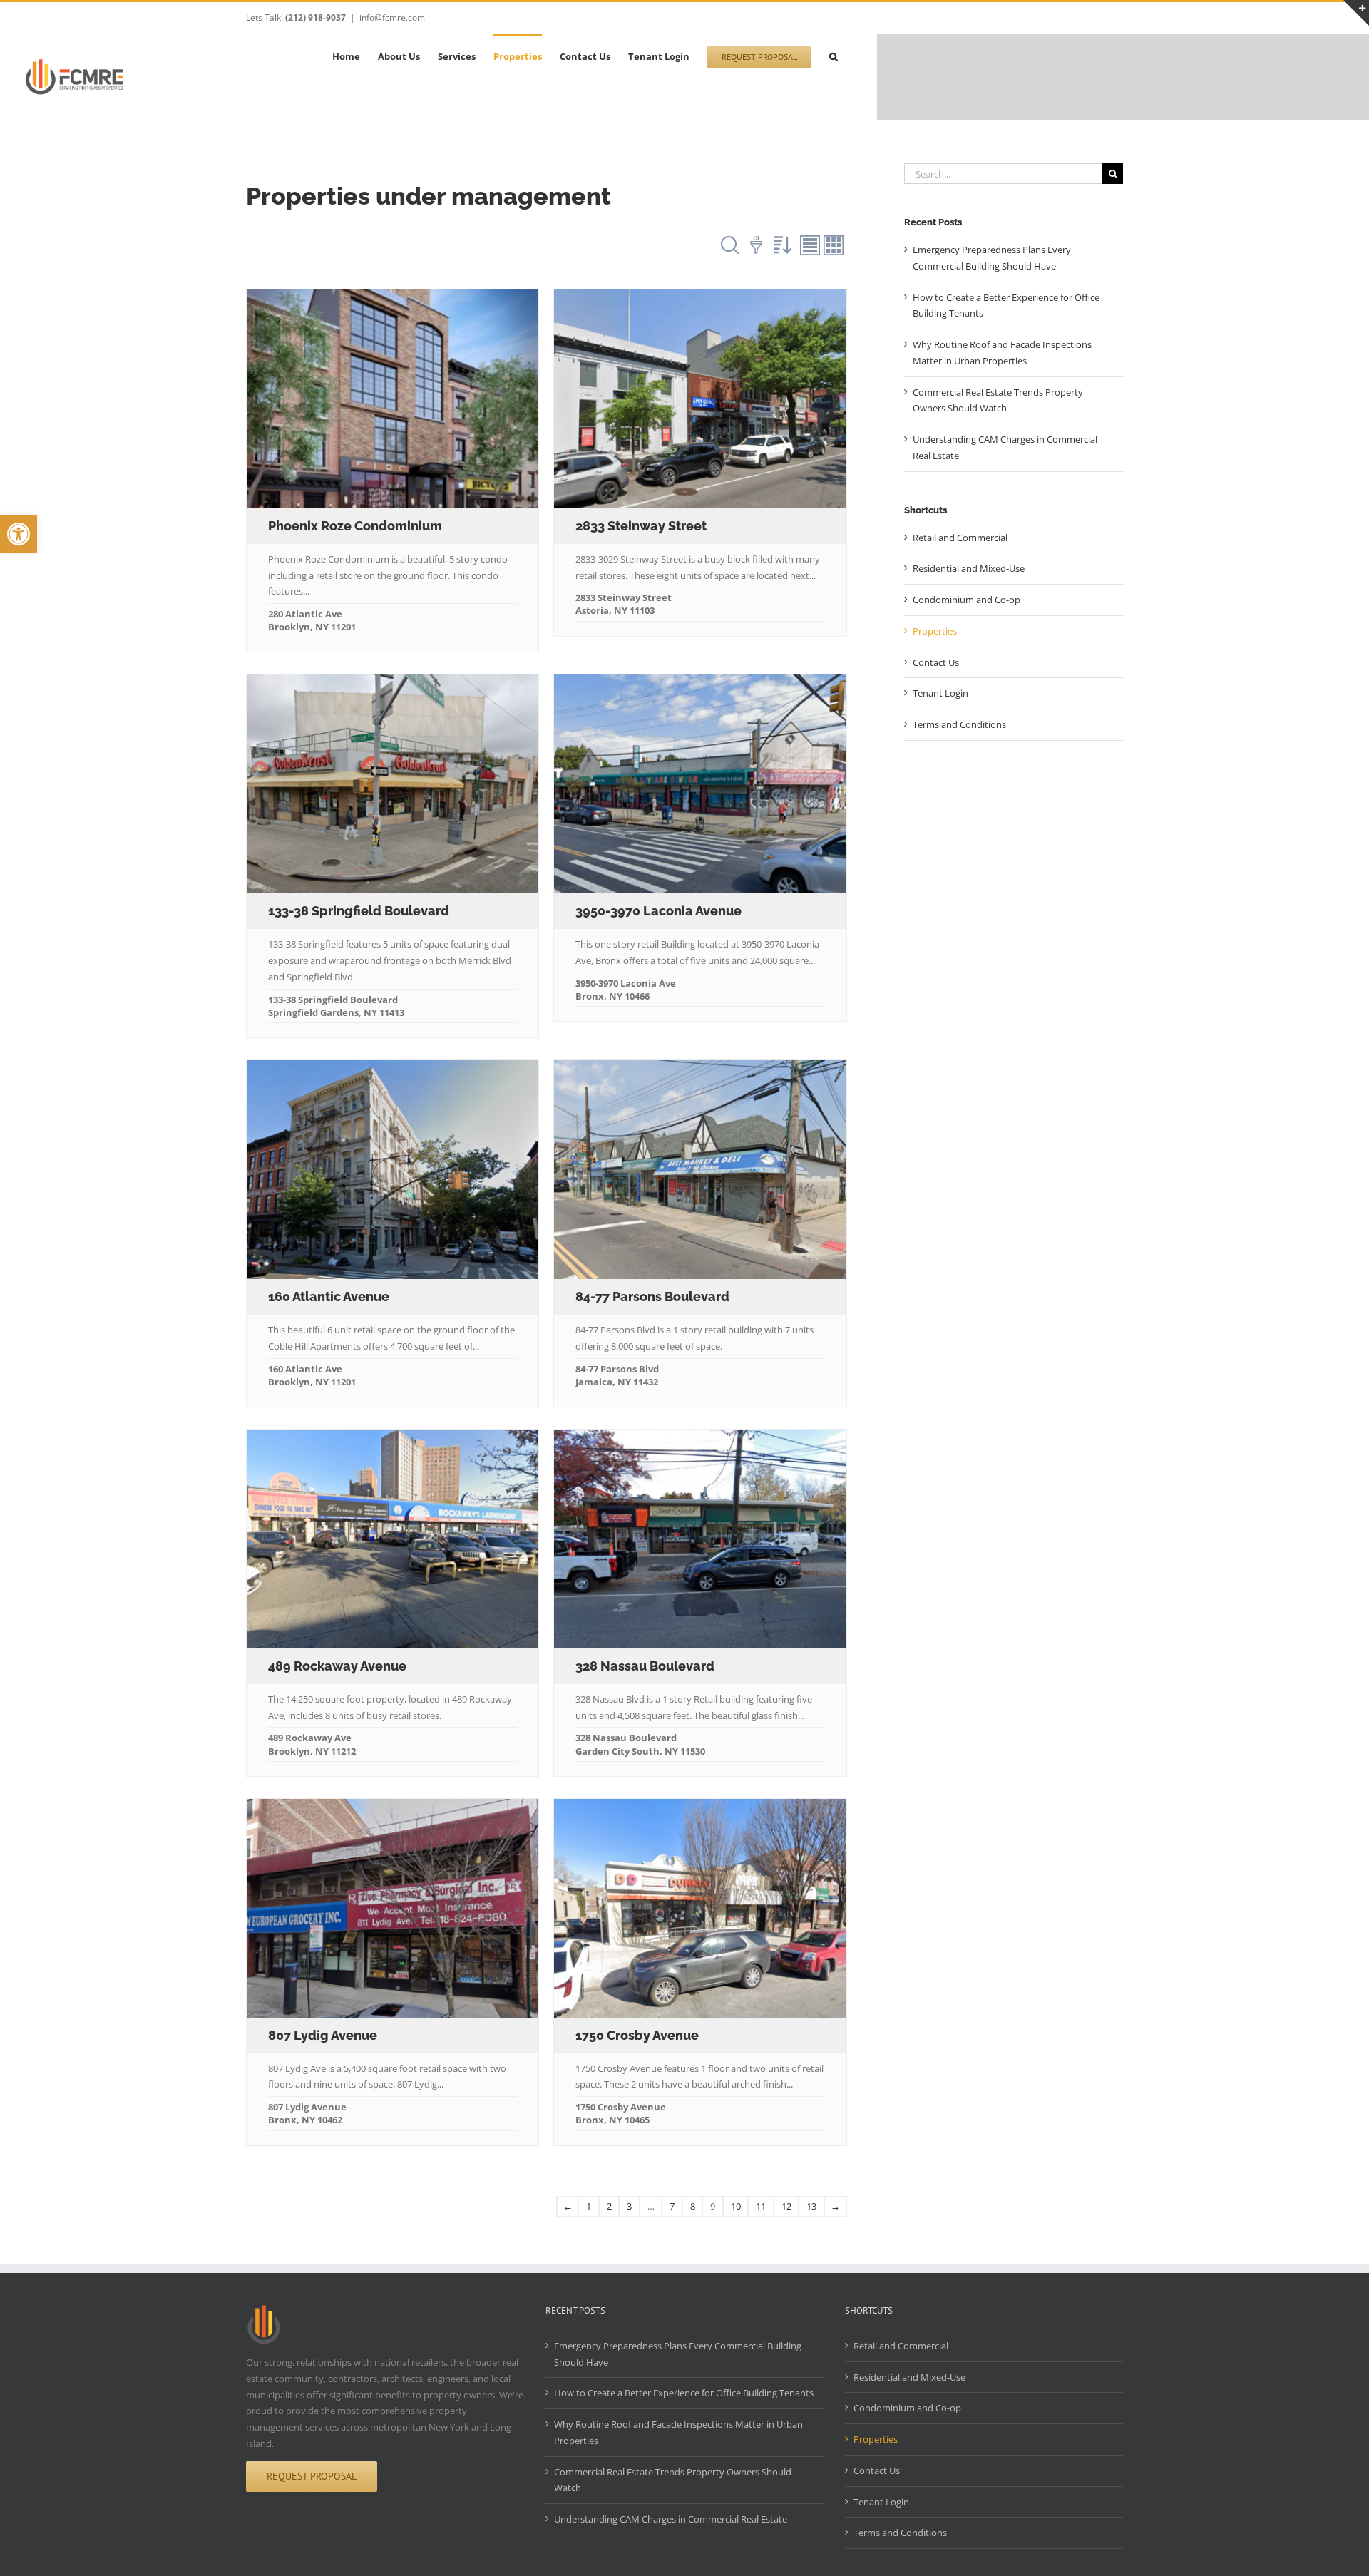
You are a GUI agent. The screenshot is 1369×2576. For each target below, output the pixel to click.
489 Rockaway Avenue (337, 1666)
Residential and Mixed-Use (969, 568)
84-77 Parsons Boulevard (652, 1297)
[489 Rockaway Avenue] (393, 1539)
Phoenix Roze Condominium (355, 526)
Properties (935, 631)
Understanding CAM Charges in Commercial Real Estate (671, 2519)
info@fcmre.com (392, 17)
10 (736, 2206)
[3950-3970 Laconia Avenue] (700, 784)
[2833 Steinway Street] (700, 399)
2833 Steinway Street (641, 526)
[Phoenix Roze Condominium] (393, 399)
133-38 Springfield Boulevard (359, 911)
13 (811, 2206)
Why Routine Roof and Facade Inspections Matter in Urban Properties (678, 2432)
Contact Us (936, 662)
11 (761, 2206)
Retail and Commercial (960, 538)
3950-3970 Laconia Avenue (658, 911)
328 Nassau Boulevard (645, 1666)
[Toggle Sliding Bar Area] (1356, 13)
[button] (19, 534)
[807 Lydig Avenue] (393, 1908)
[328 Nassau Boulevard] (700, 1539)
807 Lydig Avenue (323, 2035)
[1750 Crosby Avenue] (700, 1908)
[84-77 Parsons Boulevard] (700, 1170)
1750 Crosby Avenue (637, 2035)
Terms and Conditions (959, 724)
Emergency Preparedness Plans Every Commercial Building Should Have (678, 2354)
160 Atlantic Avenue (329, 1297)
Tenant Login (940, 693)
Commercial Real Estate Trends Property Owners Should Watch (673, 2480)
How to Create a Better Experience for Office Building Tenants (684, 2393)
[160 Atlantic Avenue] (393, 1170)
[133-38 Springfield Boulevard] (393, 784)
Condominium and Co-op (966, 600)
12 (786, 2206)
